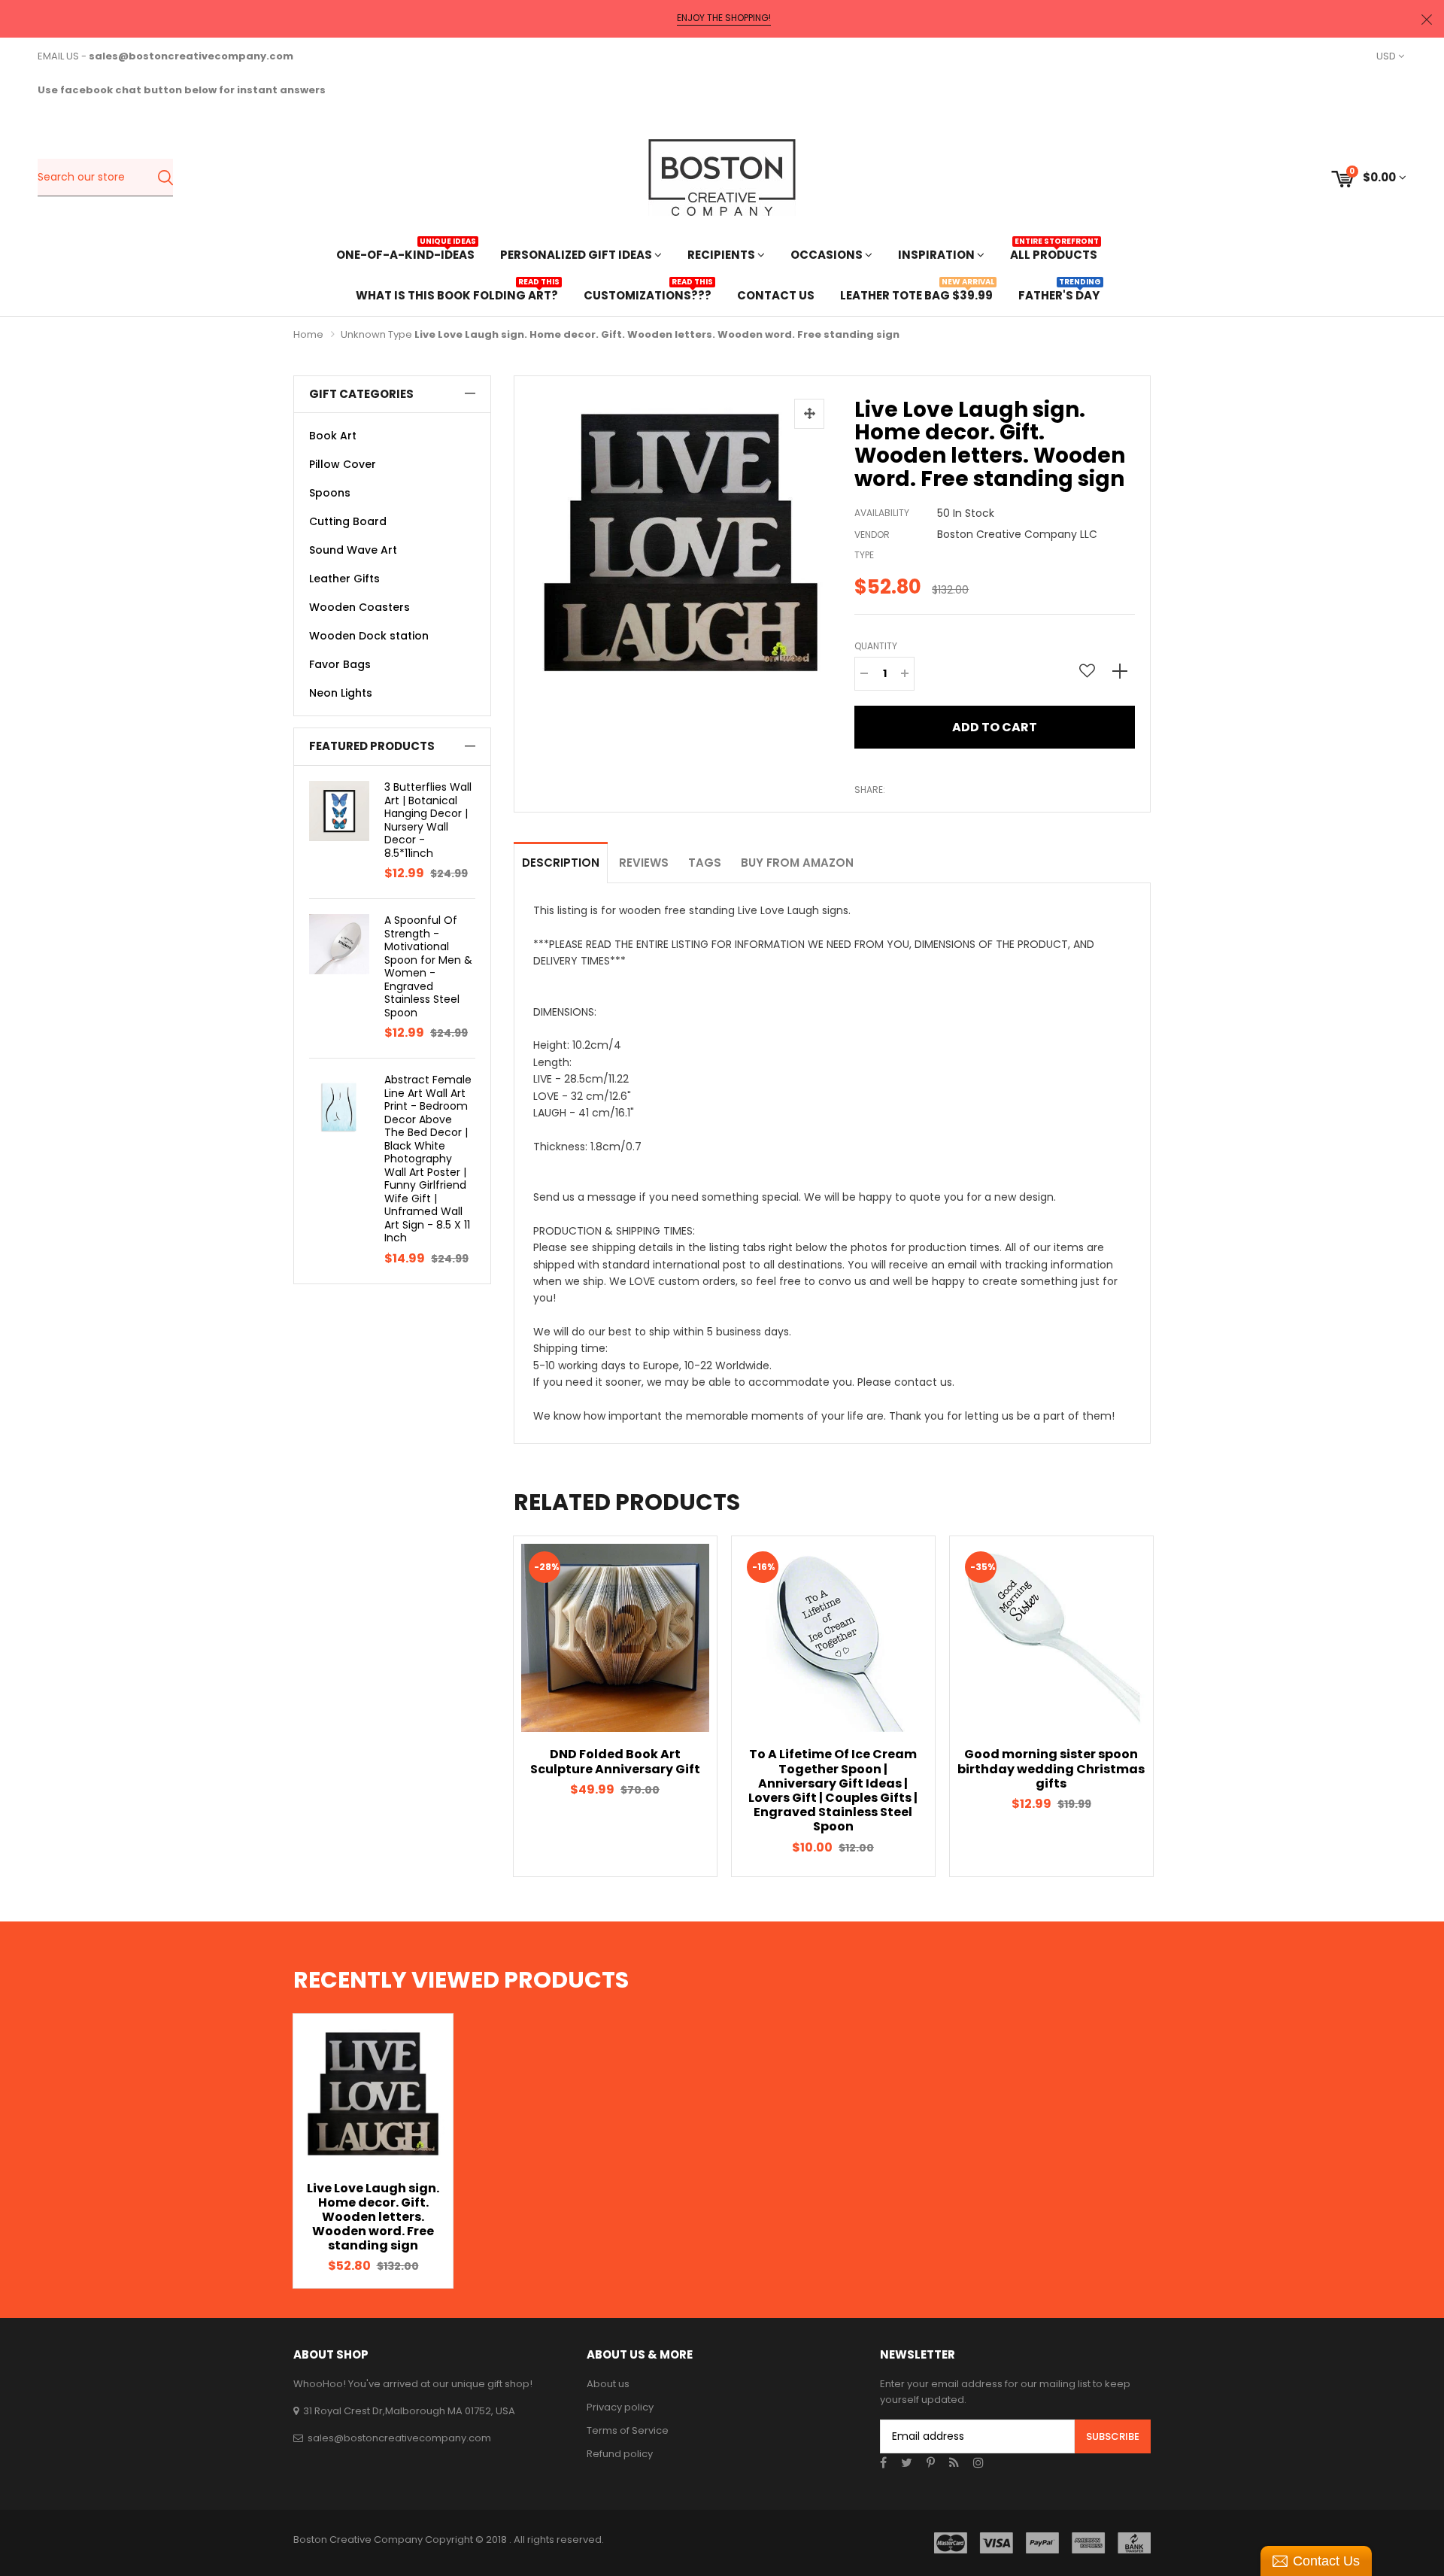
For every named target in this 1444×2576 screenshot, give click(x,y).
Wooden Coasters (359, 607)
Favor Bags (340, 664)
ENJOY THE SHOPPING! (724, 18)
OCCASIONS (828, 255)
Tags (705, 863)
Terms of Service (628, 2430)
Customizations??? (648, 294)
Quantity (876, 646)
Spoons (330, 493)
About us (608, 2384)
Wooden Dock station (369, 636)
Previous (487, 1706)
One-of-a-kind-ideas (405, 253)
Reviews (644, 863)
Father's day (1059, 294)
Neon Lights (341, 693)
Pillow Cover (343, 464)
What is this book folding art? (457, 294)
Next (1177, 1706)
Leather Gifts (344, 579)
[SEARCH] (165, 178)
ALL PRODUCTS (1054, 253)
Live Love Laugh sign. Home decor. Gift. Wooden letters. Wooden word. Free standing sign (373, 2217)
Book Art (333, 436)
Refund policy (620, 2454)
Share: (870, 790)
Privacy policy (620, 2407)
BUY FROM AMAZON (797, 863)
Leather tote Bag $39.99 (916, 294)
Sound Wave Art (353, 550)
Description (561, 863)
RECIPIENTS (722, 255)
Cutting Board (348, 521)
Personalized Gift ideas (577, 255)
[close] (1427, 19)
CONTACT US (776, 295)
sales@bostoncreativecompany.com (399, 2438)
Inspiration (937, 255)
